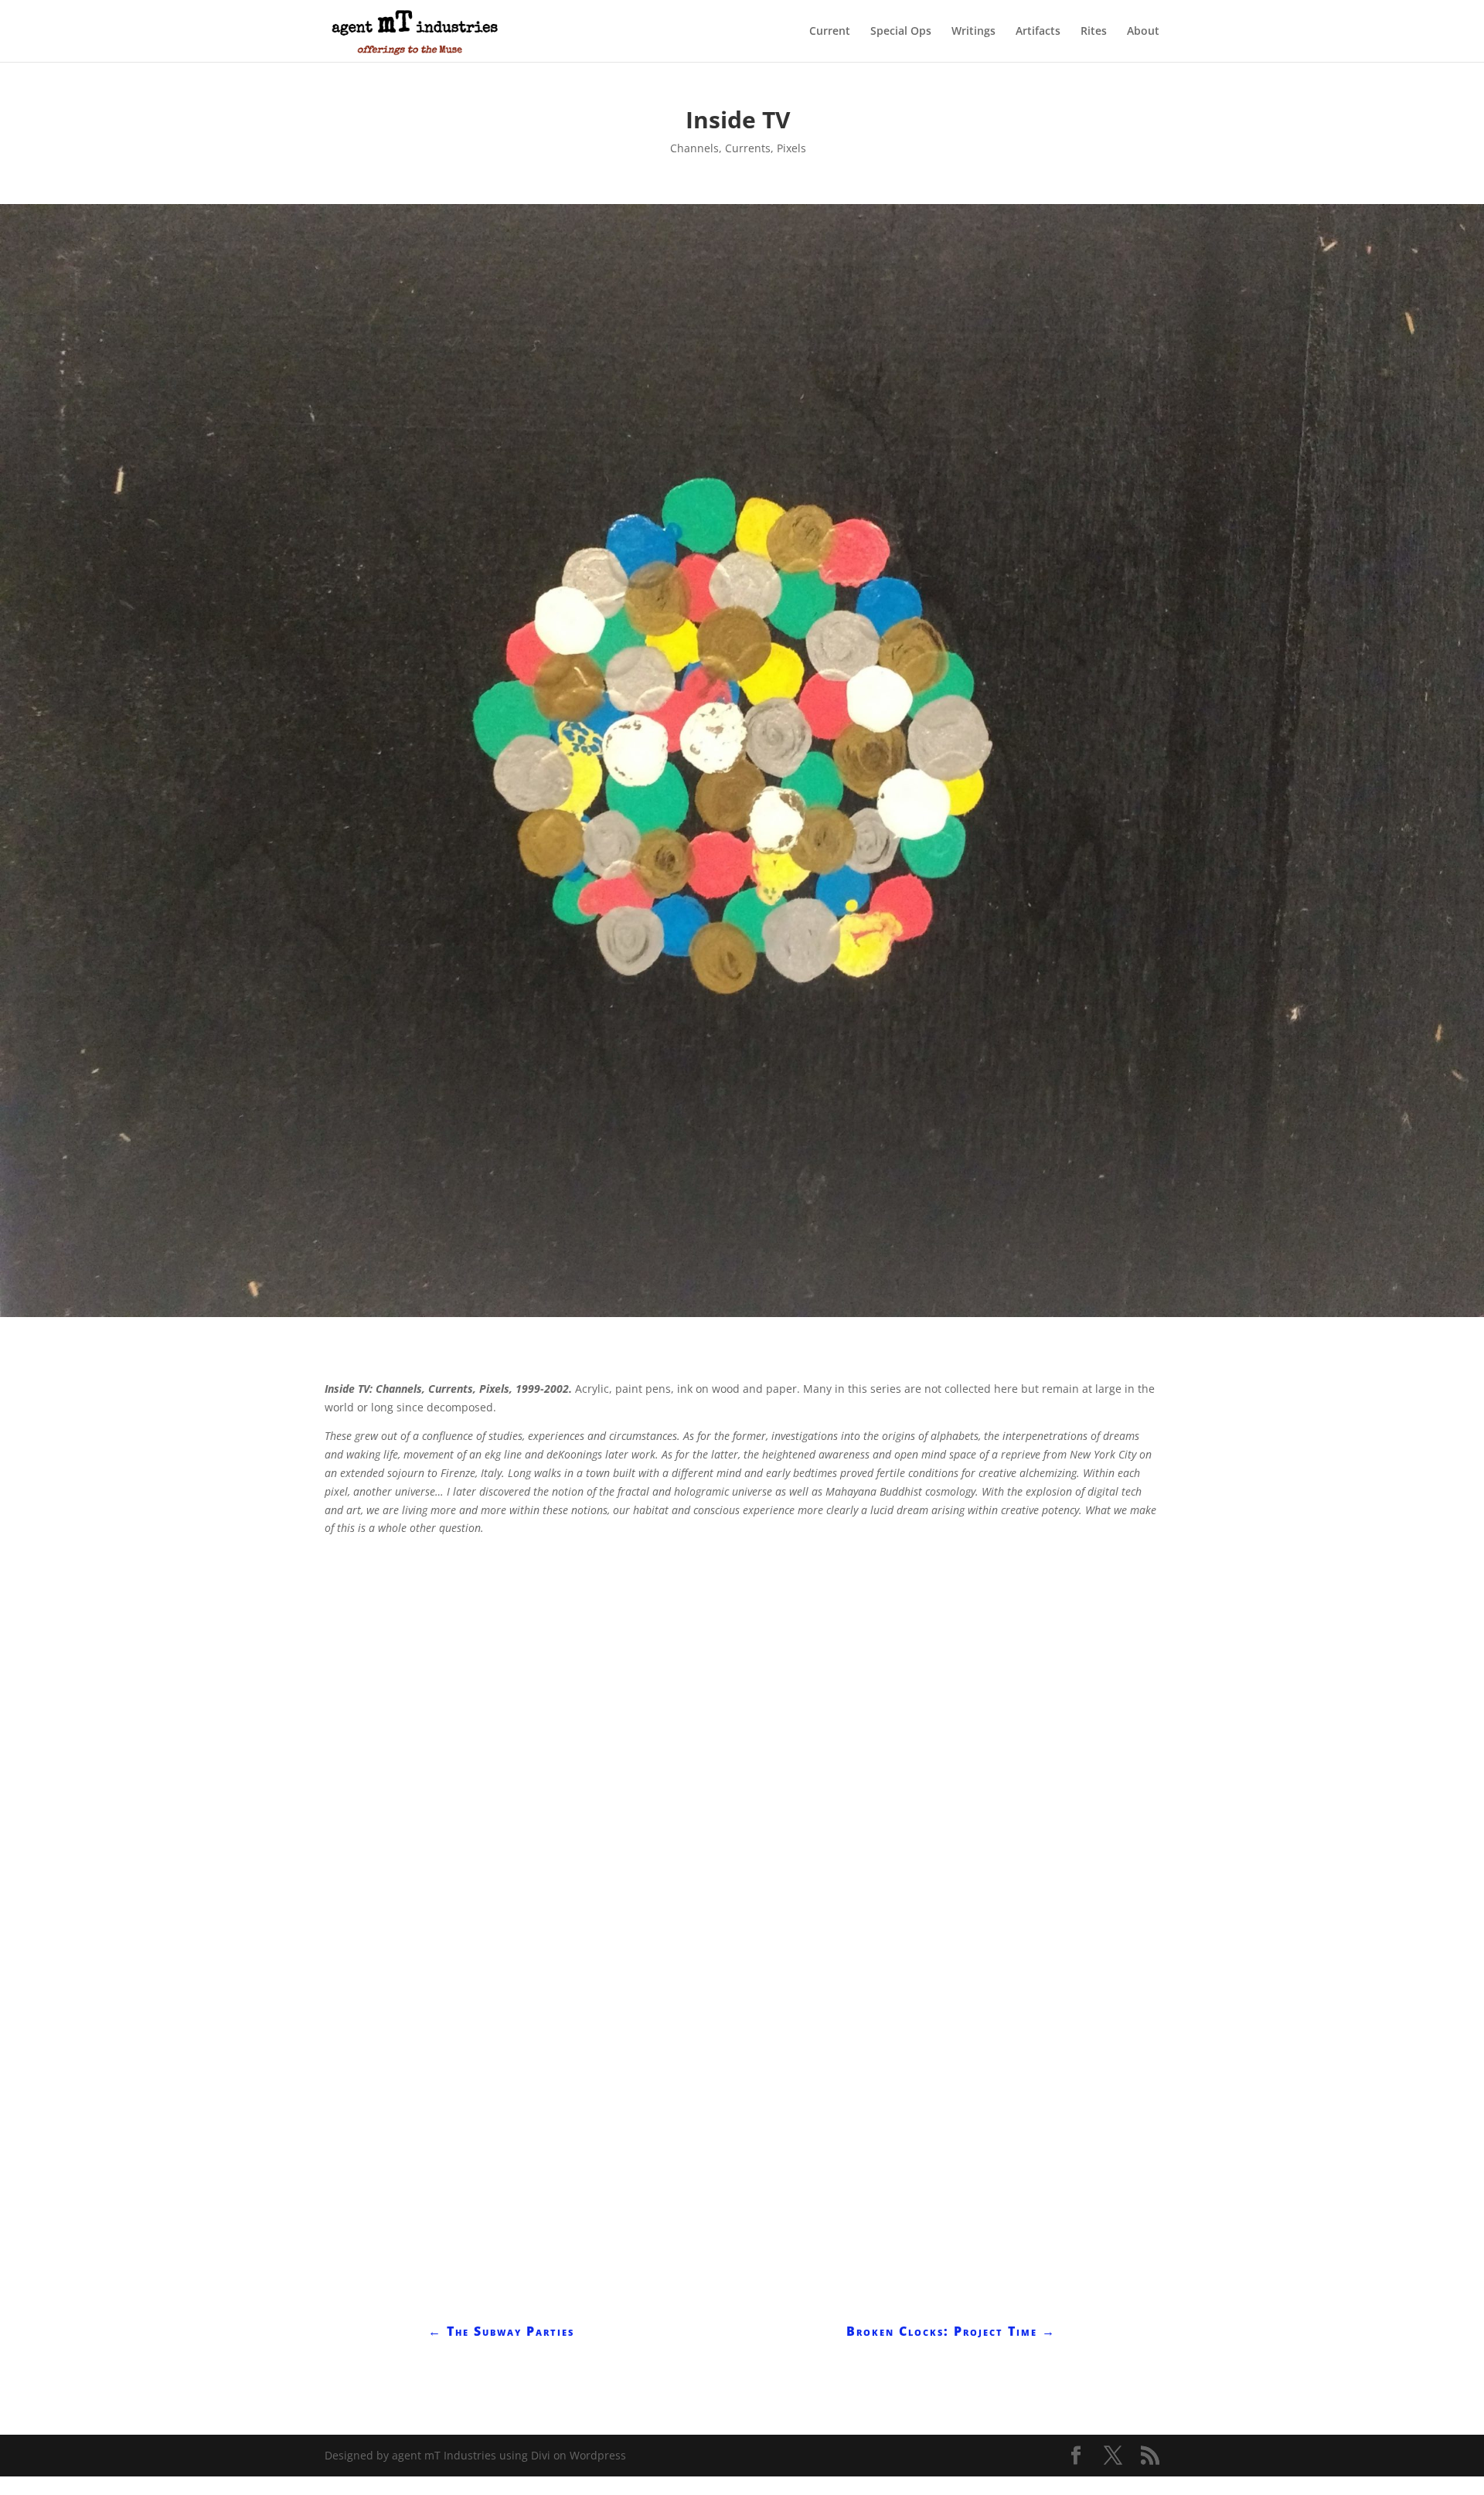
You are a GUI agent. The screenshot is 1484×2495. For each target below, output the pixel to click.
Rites (1094, 32)
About (1143, 32)
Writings (973, 32)
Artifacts (1038, 32)
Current (830, 32)
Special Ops (901, 32)
